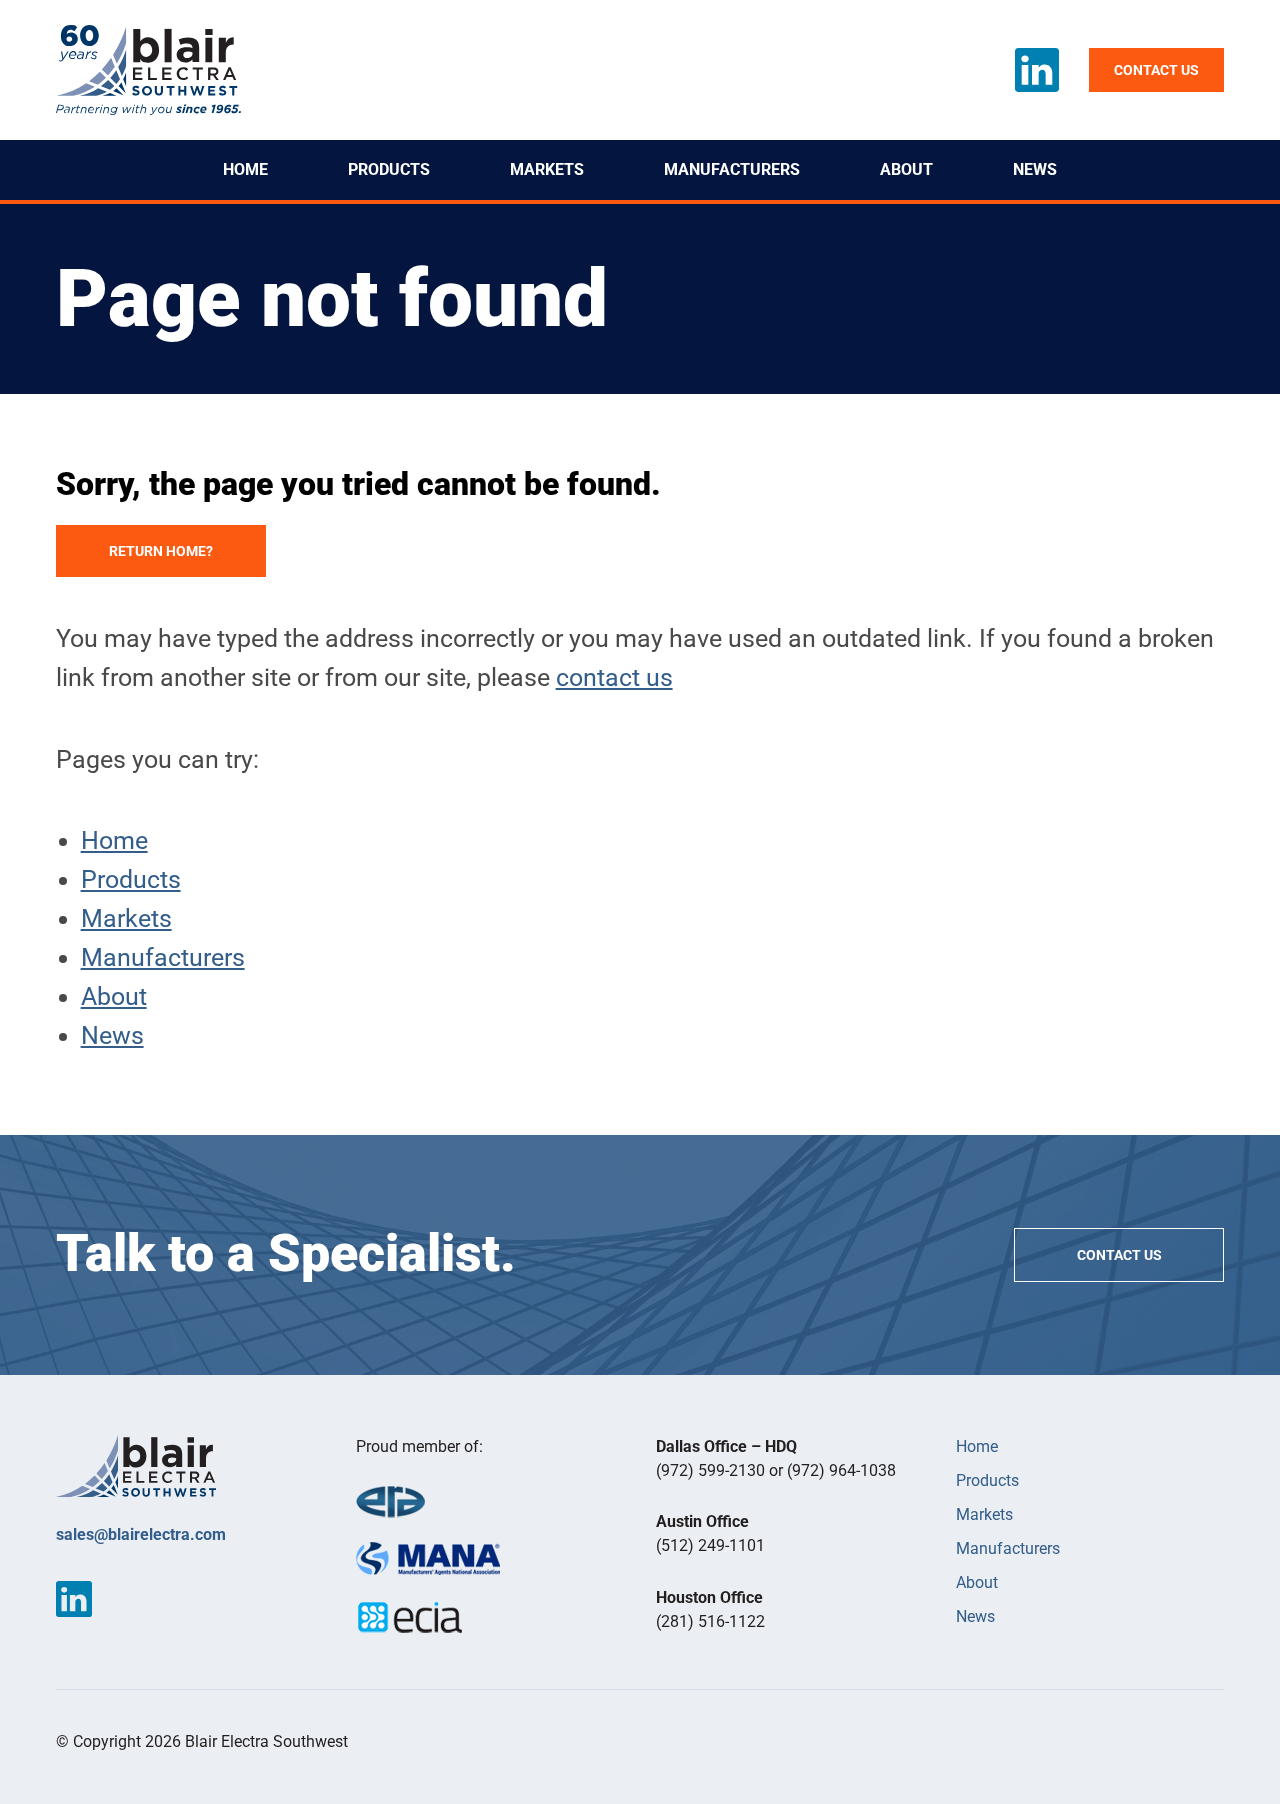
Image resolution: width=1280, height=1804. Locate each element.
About (906, 169)
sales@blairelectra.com (141, 1534)
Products (389, 169)
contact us (614, 677)
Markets (547, 169)
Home (245, 169)
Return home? (161, 551)
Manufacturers (732, 169)
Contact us (1156, 70)
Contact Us (1119, 1255)
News (1035, 169)
